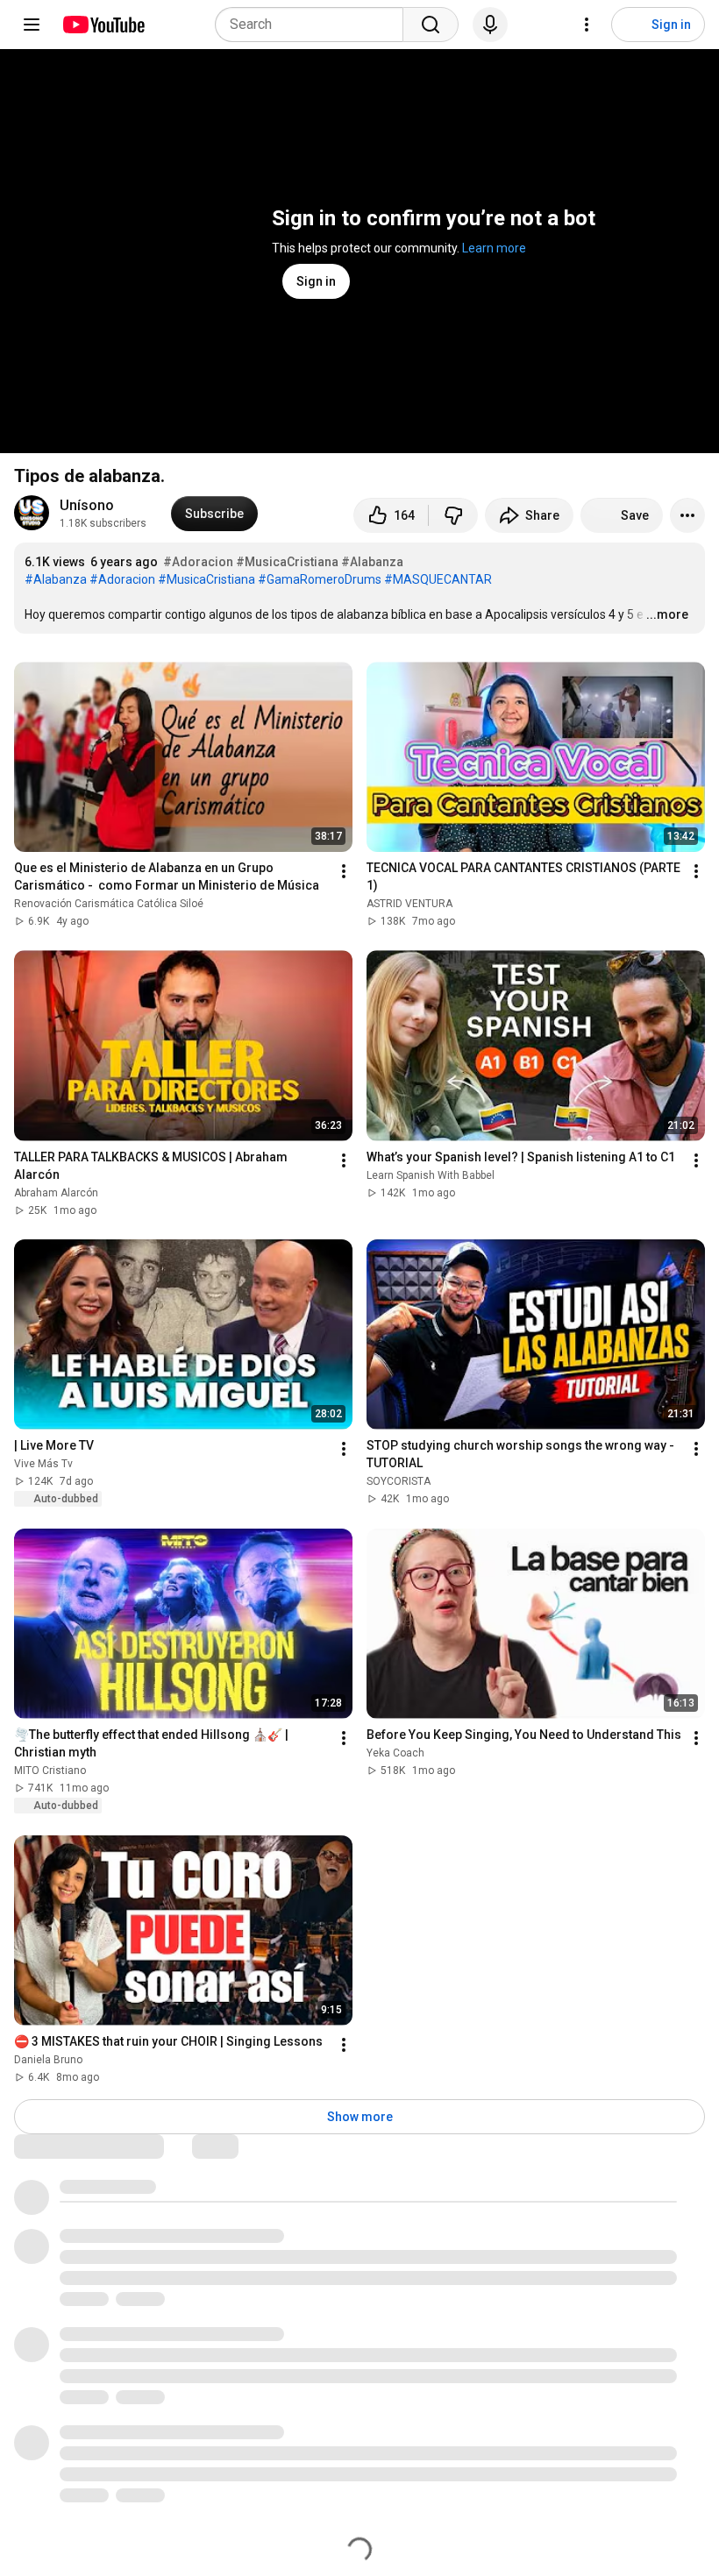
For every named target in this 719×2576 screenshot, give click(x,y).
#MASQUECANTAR (438, 579)
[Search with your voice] (490, 25)
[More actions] (687, 515)
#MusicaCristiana (287, 562)
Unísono (87, 505)
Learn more (494, 248)
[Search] (431, 25)
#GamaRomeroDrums (320, 579)
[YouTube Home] (103, 25)
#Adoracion (198, 562)
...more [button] (667, 614)
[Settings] (587, 25)
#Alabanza (372, 562)
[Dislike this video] (453, 515)
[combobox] (314, 25)
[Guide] (32, 25)
